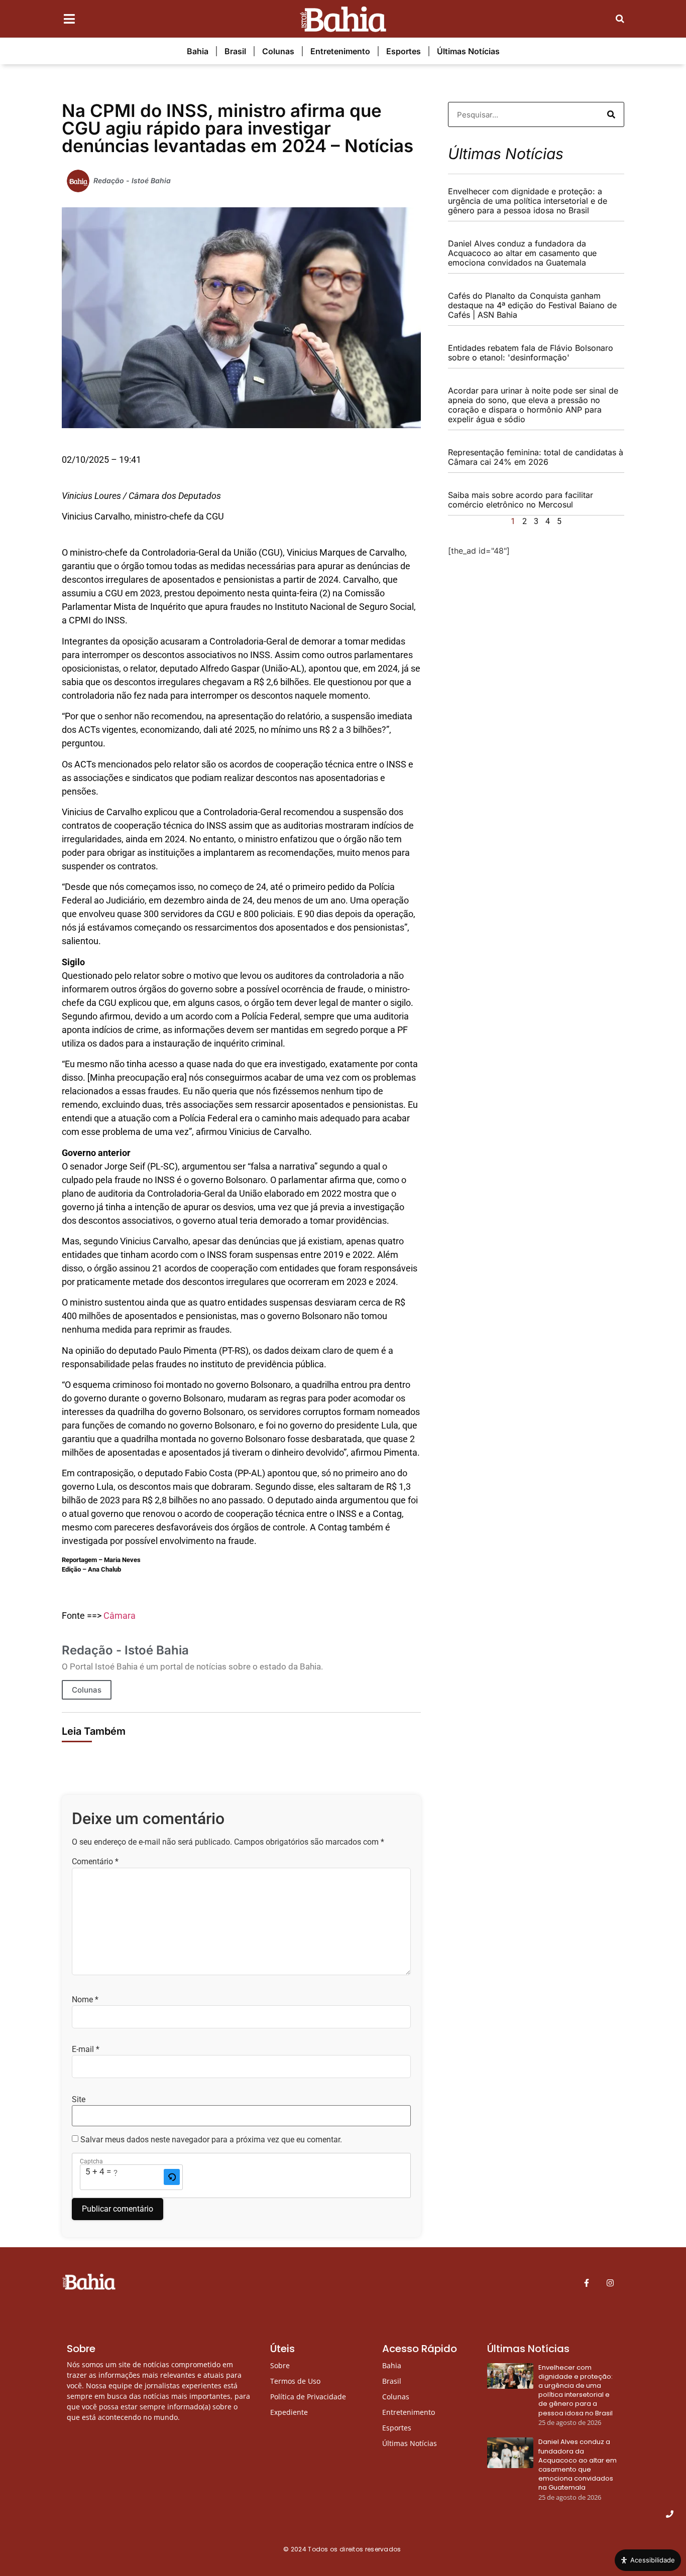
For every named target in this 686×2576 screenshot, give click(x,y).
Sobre (280, 2365)
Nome (85, 2000)
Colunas (278, 51)
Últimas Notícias (468, 51)
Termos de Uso (295, 2381)
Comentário (95, 1862)
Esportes (404, 51)
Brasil (235, 51)
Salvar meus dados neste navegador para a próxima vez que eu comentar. (211, 2140)
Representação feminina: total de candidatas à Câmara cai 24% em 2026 (536, 457)
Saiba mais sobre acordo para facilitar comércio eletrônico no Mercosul (521, 500)
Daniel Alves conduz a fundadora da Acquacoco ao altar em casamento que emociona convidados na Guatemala (522, 253)
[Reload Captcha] (172, 2177)
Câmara (120, 1616)
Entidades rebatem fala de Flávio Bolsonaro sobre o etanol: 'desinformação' (531, 353)
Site (79, 2100)
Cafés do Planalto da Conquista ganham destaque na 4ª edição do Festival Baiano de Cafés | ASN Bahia (532, 305)
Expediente (289, 2412)
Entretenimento (340, 51)
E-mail (86, 2049)
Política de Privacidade (308, 2397)
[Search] (611, 114)
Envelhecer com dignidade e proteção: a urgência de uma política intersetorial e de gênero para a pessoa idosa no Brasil (528, 201)
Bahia (198, 51)
